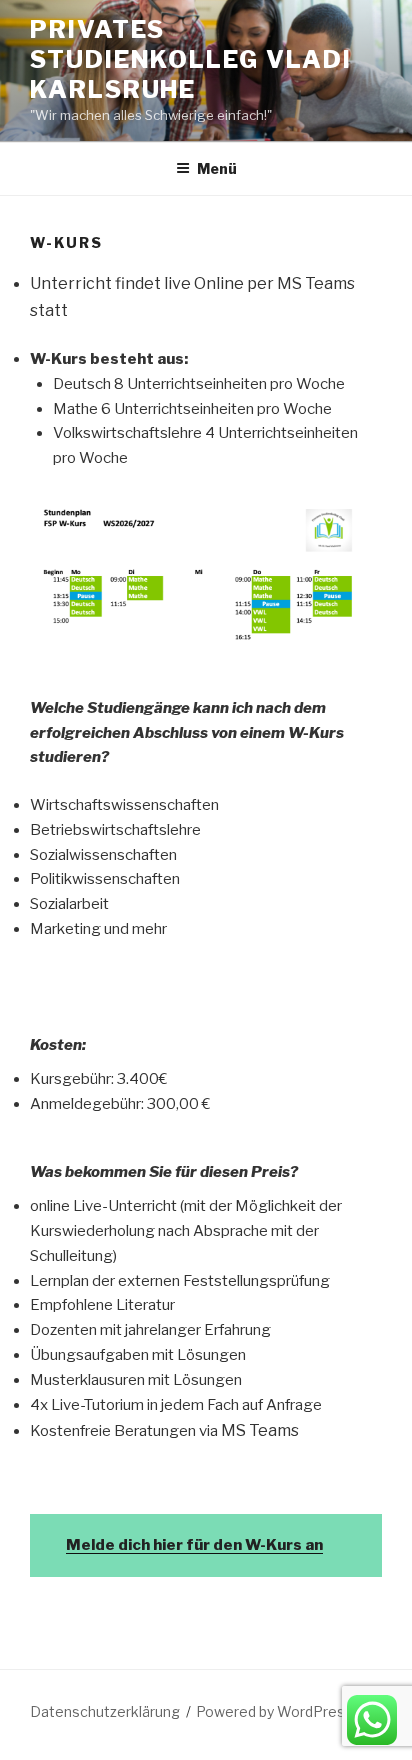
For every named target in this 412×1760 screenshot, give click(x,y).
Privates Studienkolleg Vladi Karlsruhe (190, 59)
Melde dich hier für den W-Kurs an (194, 1545)
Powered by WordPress (274, 1711)
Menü (217, 168)
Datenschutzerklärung (105, 1711)
